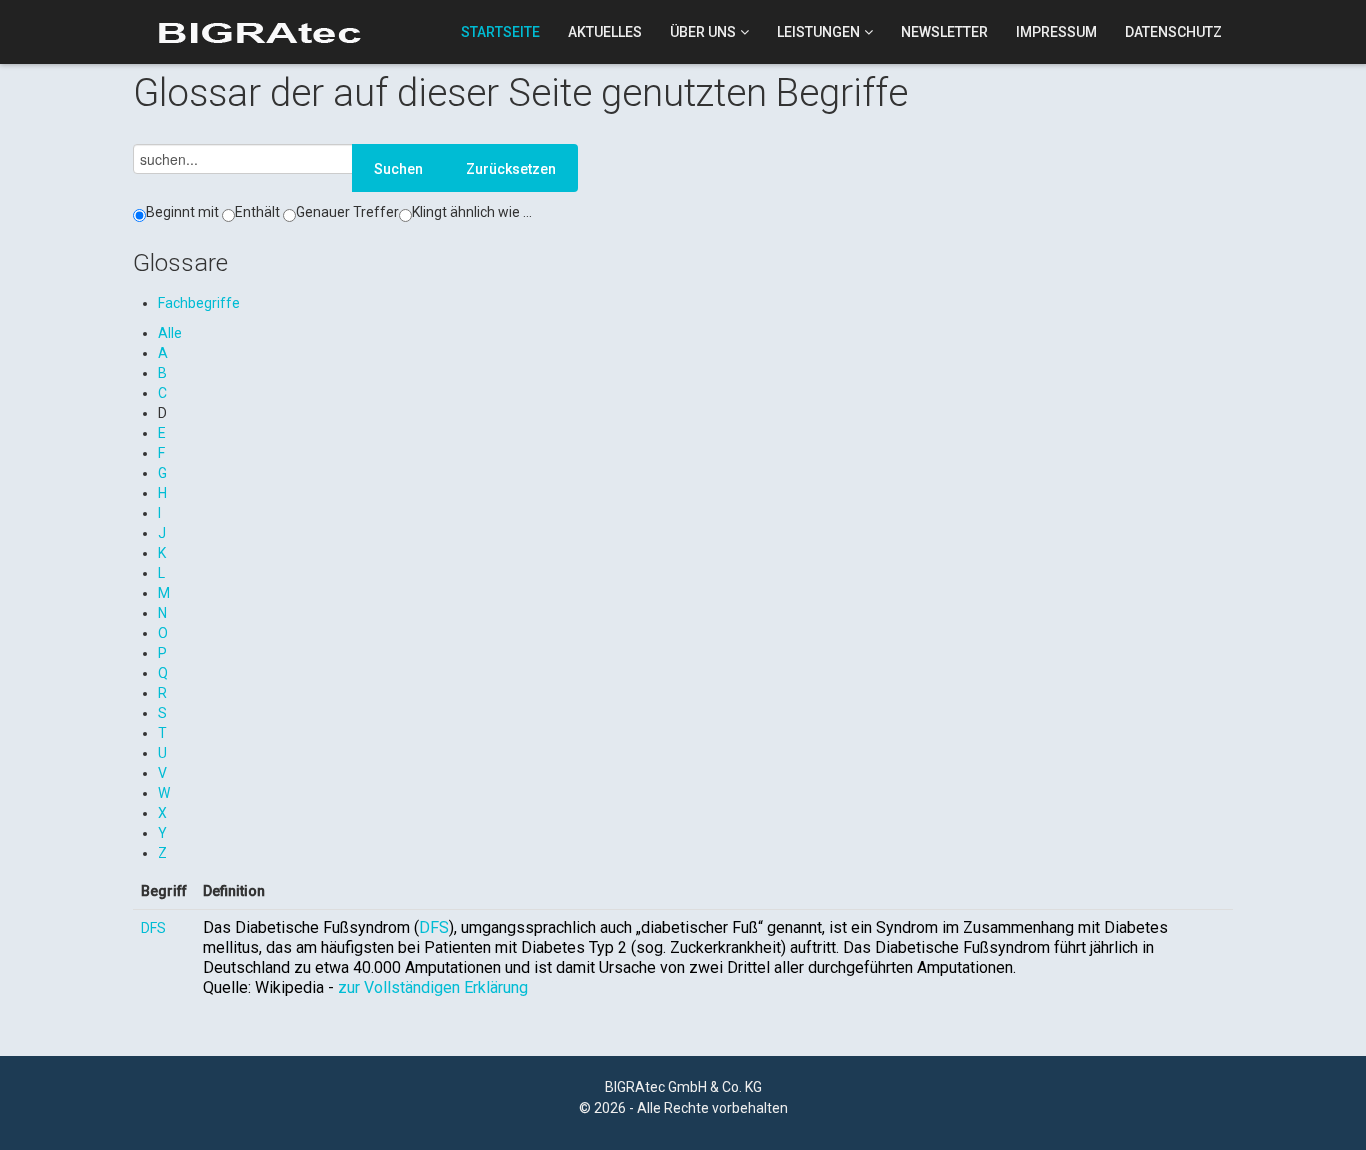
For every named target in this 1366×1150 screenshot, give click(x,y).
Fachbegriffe (199, 303)
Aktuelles (605, 32)
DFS (153, 928)
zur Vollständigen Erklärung (433, 987)
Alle (170, 333)
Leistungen (818, 32)
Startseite (500, 32)
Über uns (703, 32)
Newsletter (944, 32)
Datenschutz (1173, 32)
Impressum (1056, 32)
